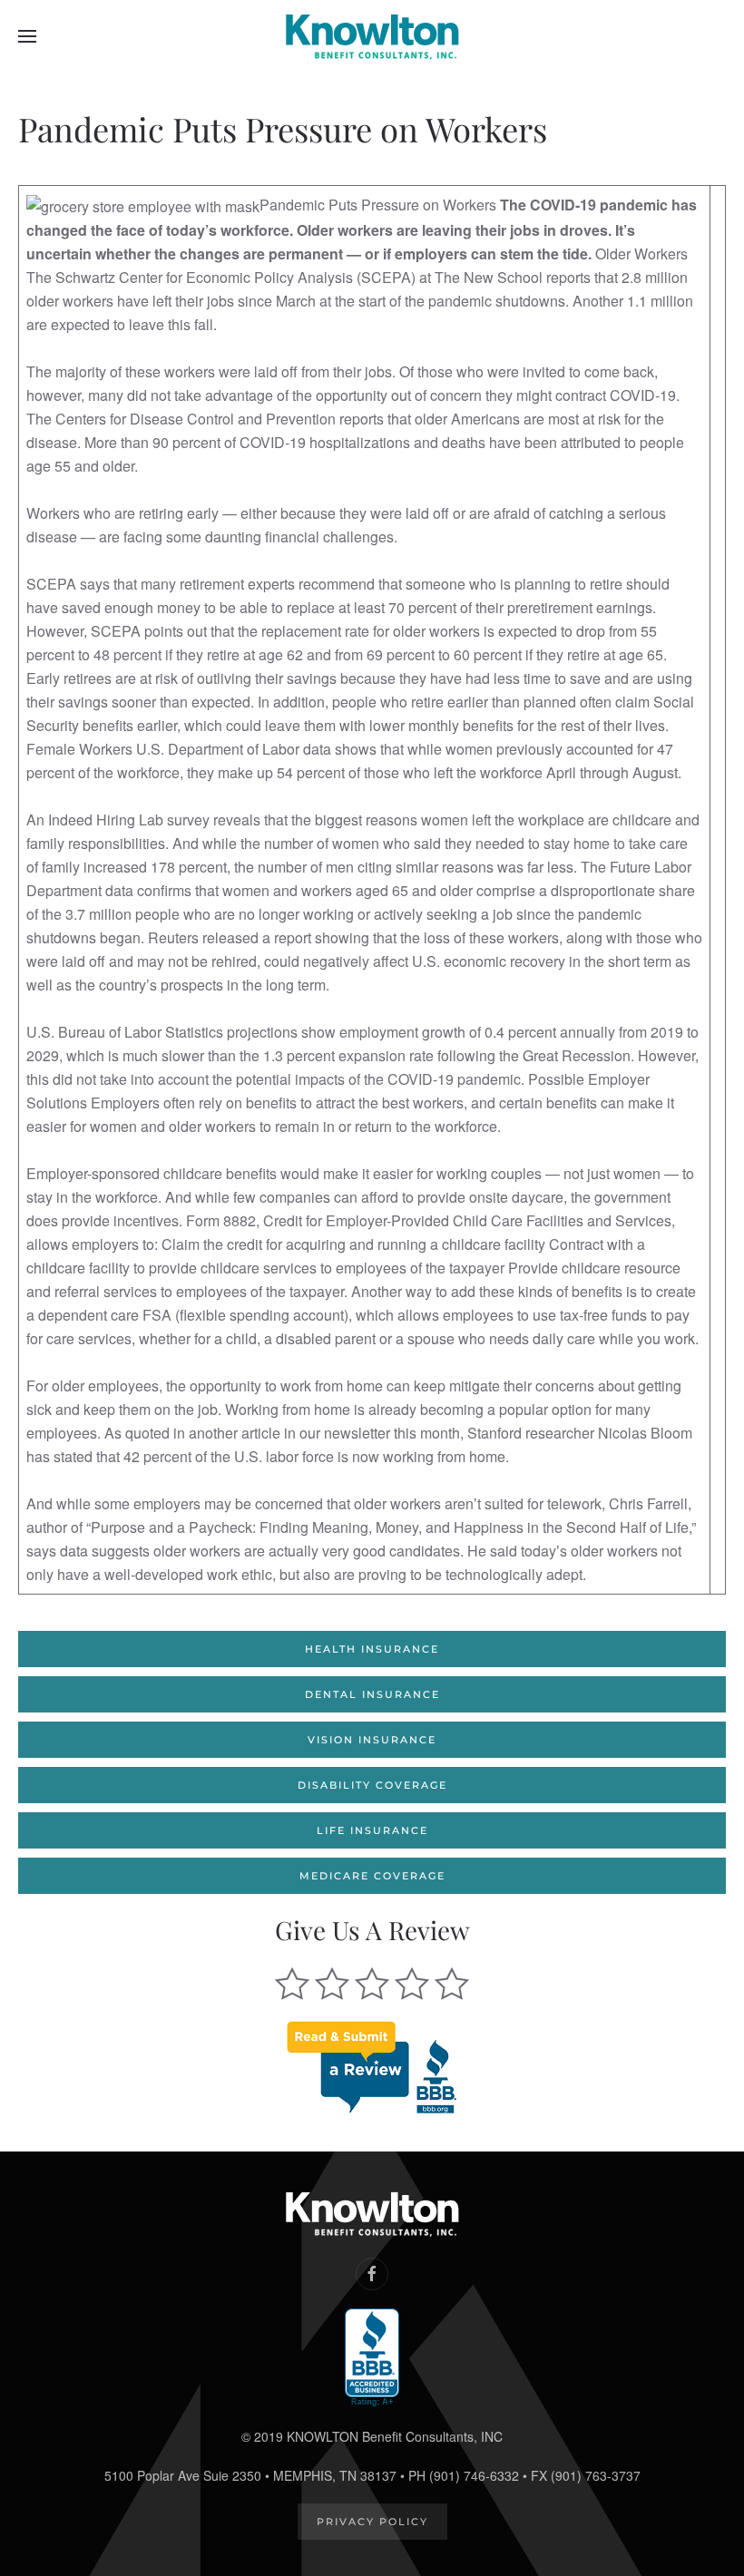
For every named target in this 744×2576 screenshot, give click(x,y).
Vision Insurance (372, 1740)
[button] (27, 36)
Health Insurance (372, 1649)
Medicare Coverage (372, 1876)
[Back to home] (372, 36)
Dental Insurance (372, 1694)
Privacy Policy (372, 2522)
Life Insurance (372, 1830)
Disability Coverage (372, 1785)
